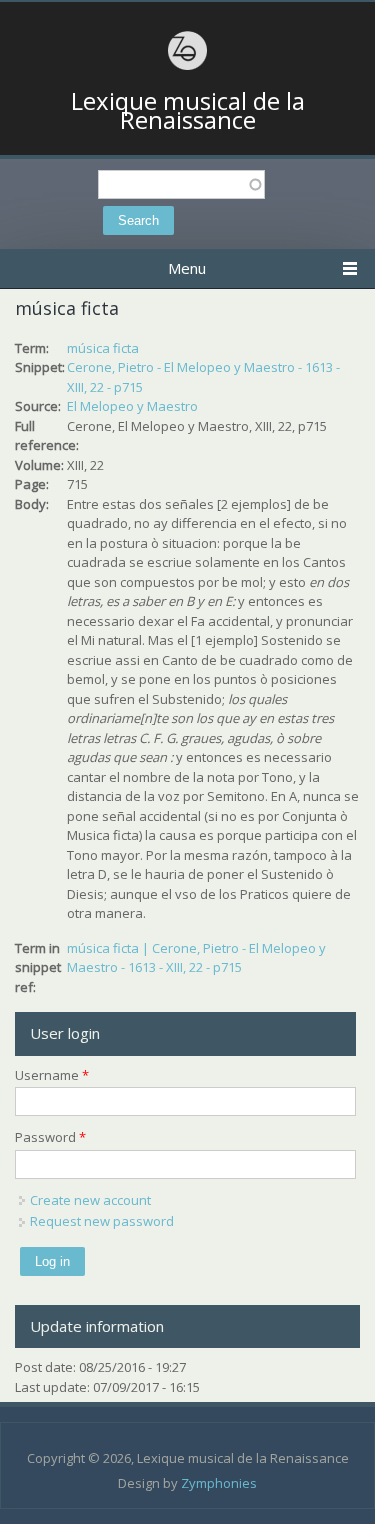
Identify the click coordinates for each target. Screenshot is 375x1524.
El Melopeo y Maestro (132, 406)
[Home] (188, 67)
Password (50, 1137)
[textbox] (181, 184)
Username (52, 1075)
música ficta (103, 348)
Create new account (90, 1200)
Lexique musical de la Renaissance (188, 110)
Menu (187, 268)
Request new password (102, 1221)
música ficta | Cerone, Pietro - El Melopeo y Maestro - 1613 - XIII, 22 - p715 (196, 958)
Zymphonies (219, 1483)
